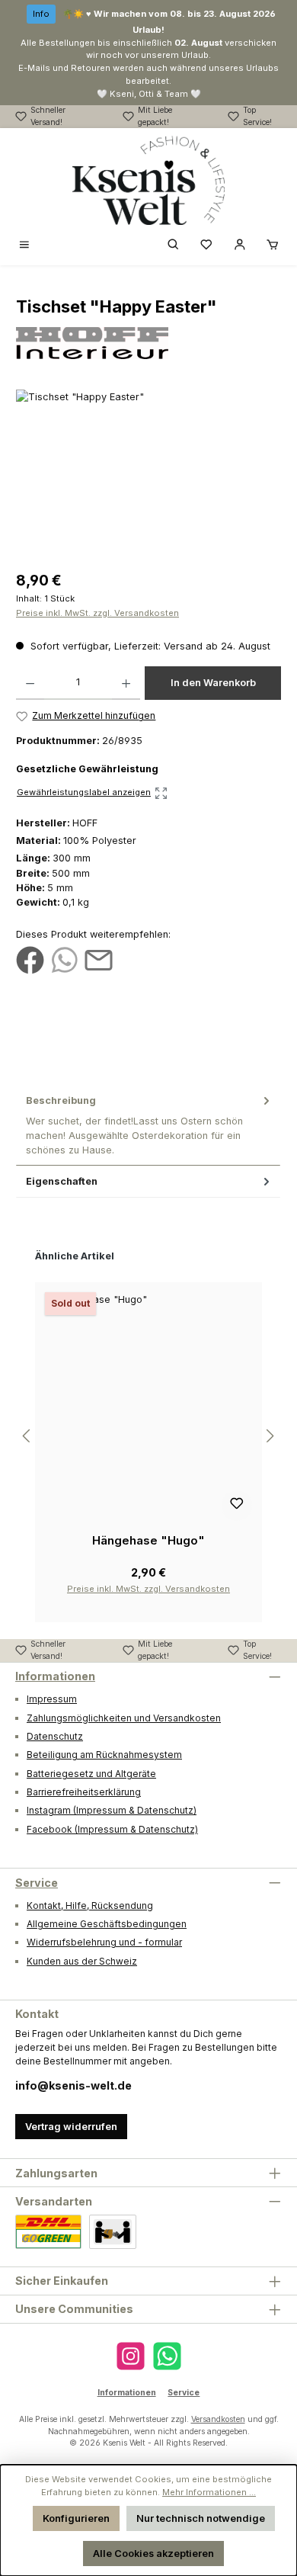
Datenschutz (55, 1736)
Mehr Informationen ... (209, 2492)
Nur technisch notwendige (201, 2518)
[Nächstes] (270, 1436)
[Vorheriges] (27, 1436)
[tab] (148, 1125)
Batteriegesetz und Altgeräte (91, 1774)
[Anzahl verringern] (30, 683)
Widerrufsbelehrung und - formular (104, 1942)
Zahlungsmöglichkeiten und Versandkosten (124, 1718)
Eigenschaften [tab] (62, 1181)
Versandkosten (218, 2419)
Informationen (55, 1676)
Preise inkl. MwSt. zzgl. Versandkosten (97, 613)
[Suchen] (174, 245)
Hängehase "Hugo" (148, 1540)
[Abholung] (113, 2232)
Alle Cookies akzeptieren (153, 2554)
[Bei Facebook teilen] (30, 959)
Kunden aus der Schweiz (82, 1961)
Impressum (52, 1699)
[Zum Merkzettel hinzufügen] (237, 1506)
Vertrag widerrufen (71, 2127)
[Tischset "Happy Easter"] (148, 475)
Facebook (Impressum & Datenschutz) (112, 1829)
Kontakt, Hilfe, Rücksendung (90, 1906)
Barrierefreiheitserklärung (84, 1792)
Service (37, 1883)
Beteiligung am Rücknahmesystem (104, 1755)
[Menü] (24, 245)
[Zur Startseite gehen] (148, 181)
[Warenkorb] (273, 245)
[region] (148, 475)
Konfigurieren (76, 2518)
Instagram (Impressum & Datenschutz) (112, 1810)
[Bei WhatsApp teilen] (64, 959)
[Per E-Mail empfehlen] (99, 959)
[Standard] (48, 2232)
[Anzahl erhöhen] (126, 683)
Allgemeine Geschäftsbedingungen (107, 1924)
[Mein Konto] (240, 245)
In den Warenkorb (213, 683)
